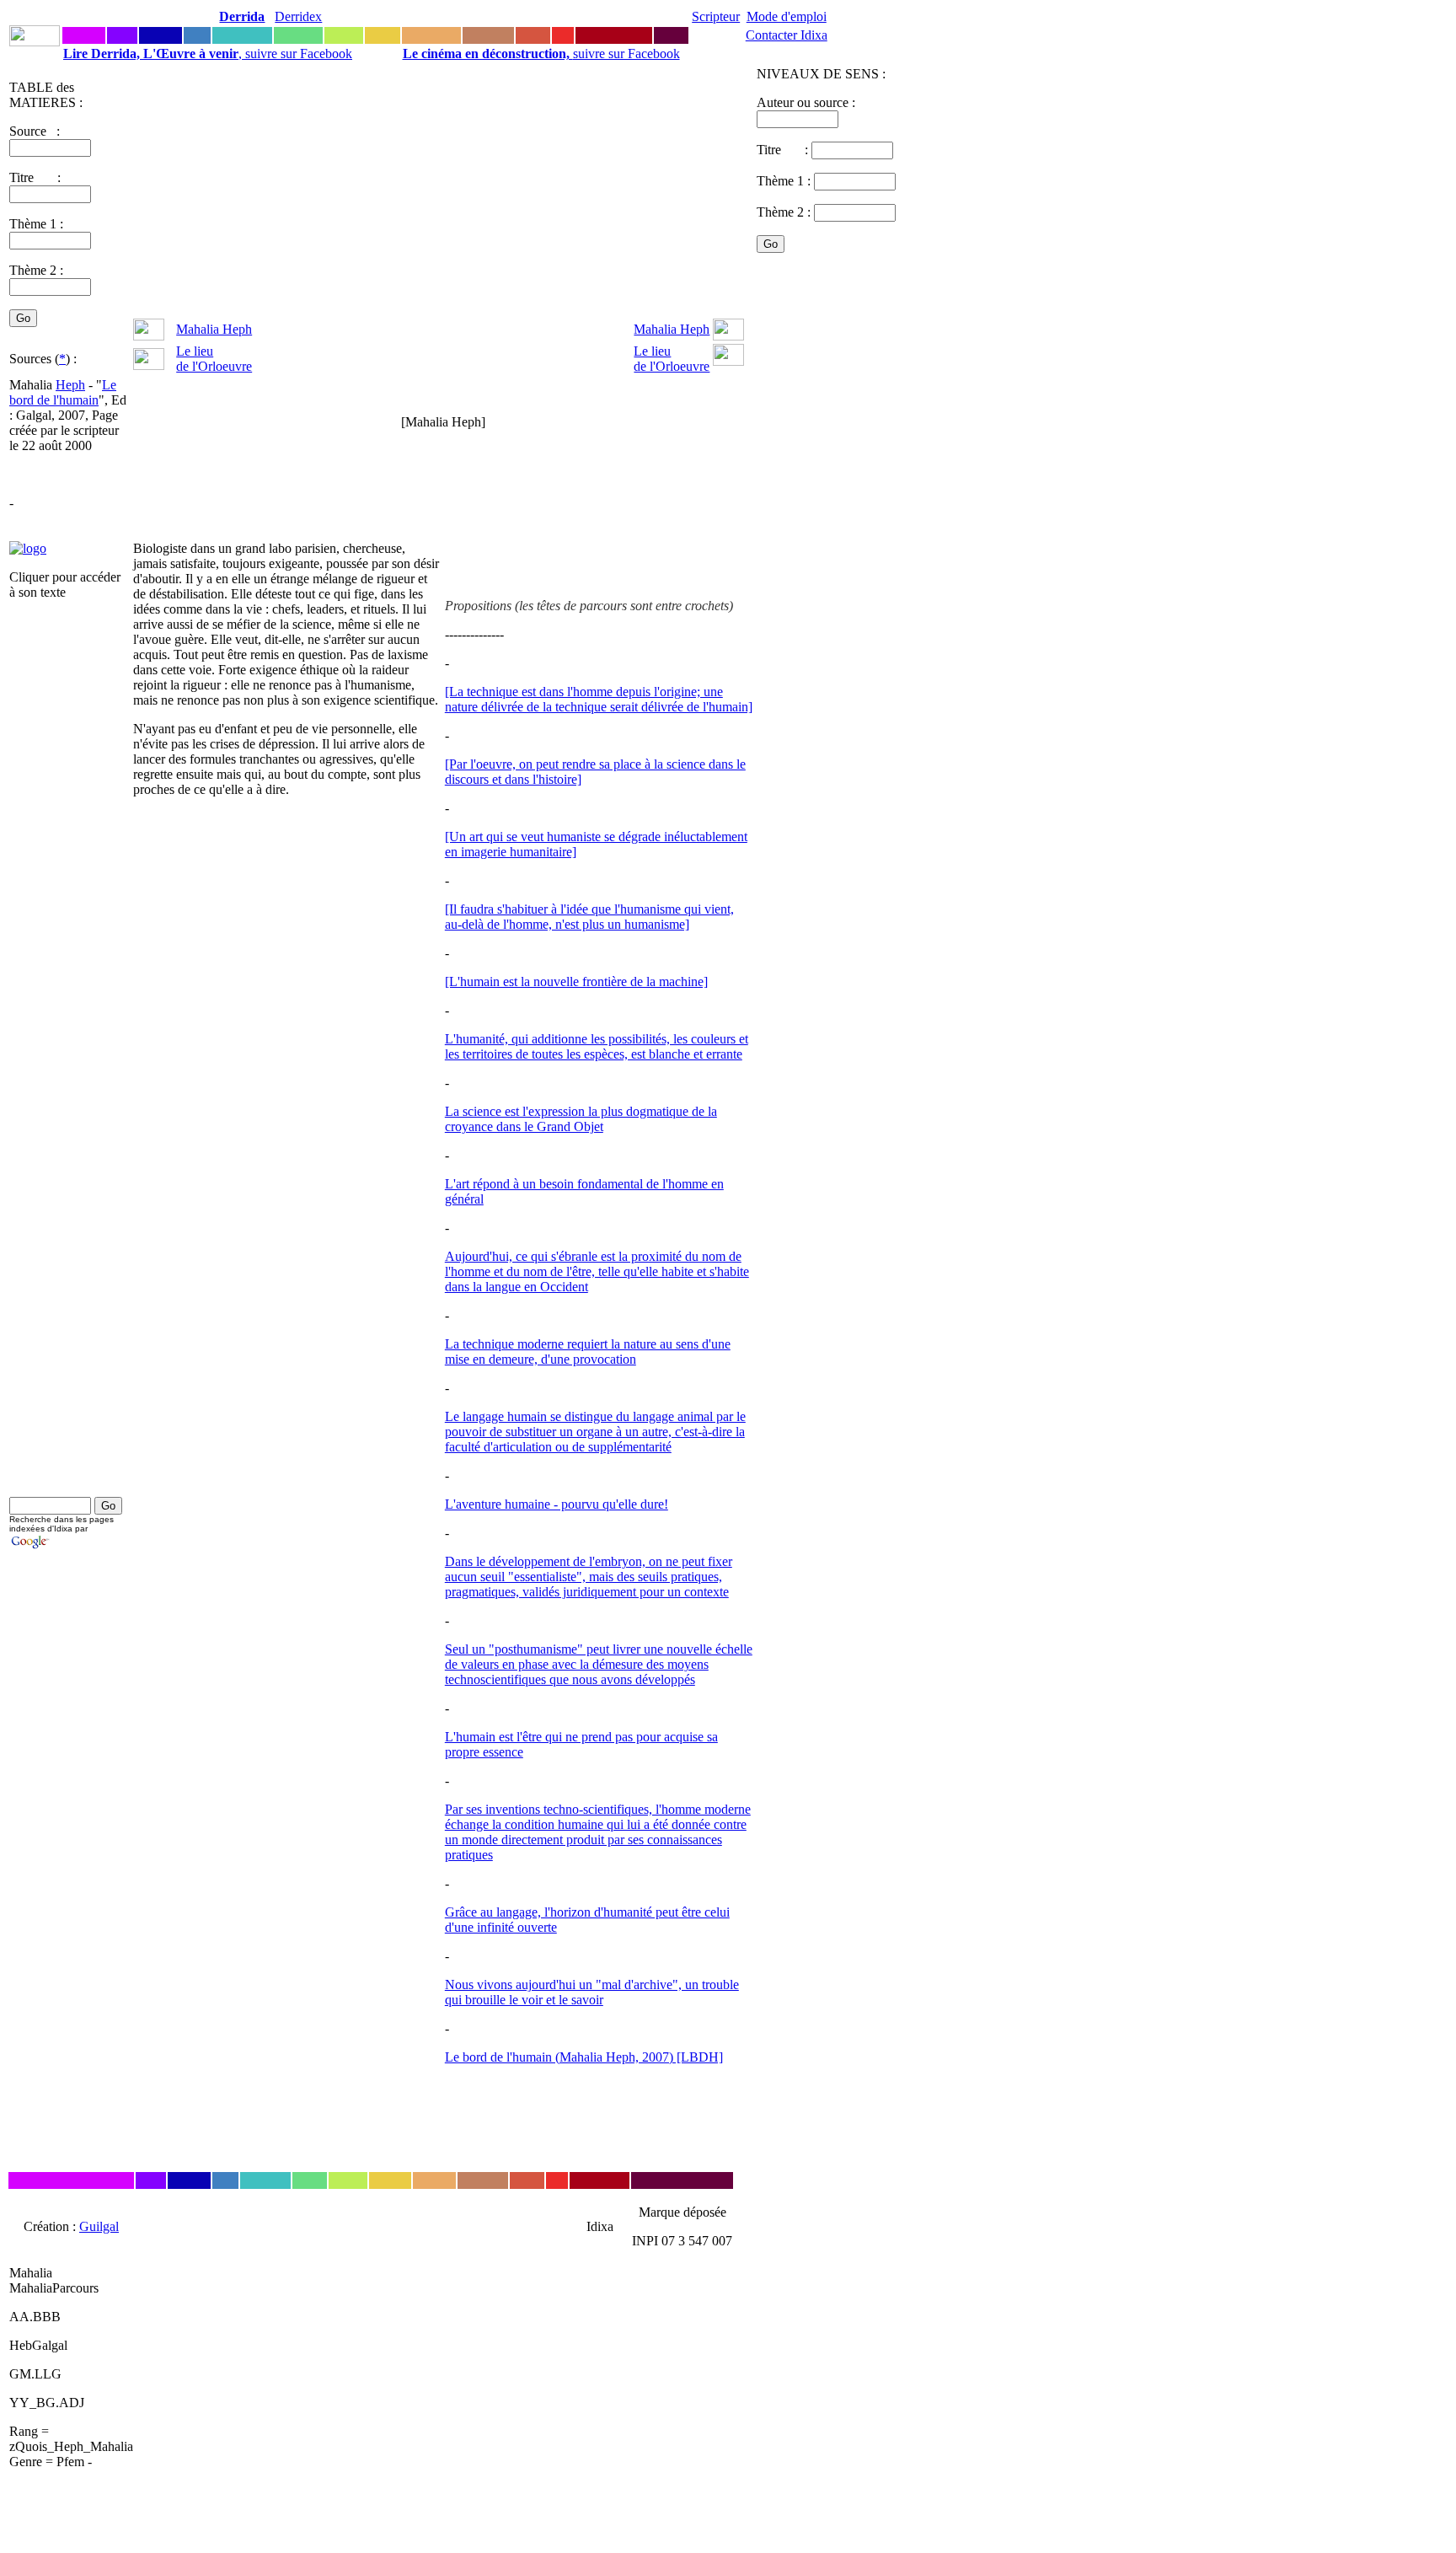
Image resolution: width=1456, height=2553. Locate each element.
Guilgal (99, 2226)
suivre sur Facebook (541, 54)
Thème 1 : (36, 224)
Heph (70, 385)
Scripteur (716, 16)
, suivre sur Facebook (208, 54)
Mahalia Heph (214, 329)
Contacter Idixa (787, 35)
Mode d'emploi (787, 16)
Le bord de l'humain (63, 392)
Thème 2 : (36, 270)
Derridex (298, 16)
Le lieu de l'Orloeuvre (214, 359)
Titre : (784, 150)
